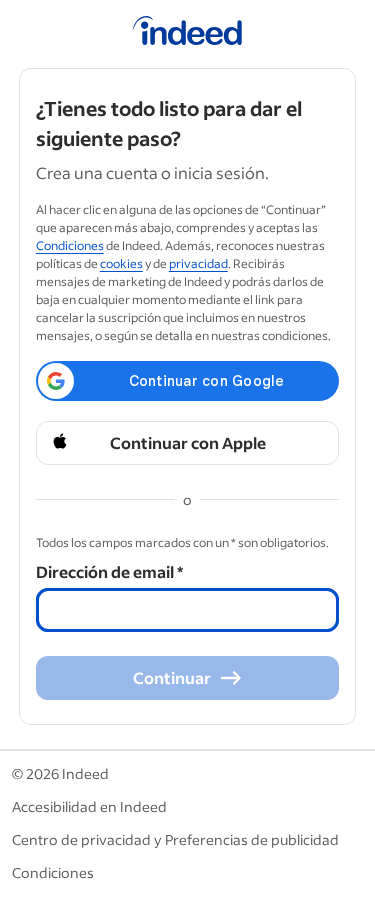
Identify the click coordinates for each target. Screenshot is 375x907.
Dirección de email (109, 571)
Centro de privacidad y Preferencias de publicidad (175, 839)
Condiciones (70, 245)
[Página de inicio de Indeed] (187, 34)
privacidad (198, 263)
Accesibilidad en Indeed (89, 806)
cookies (121, 263)
